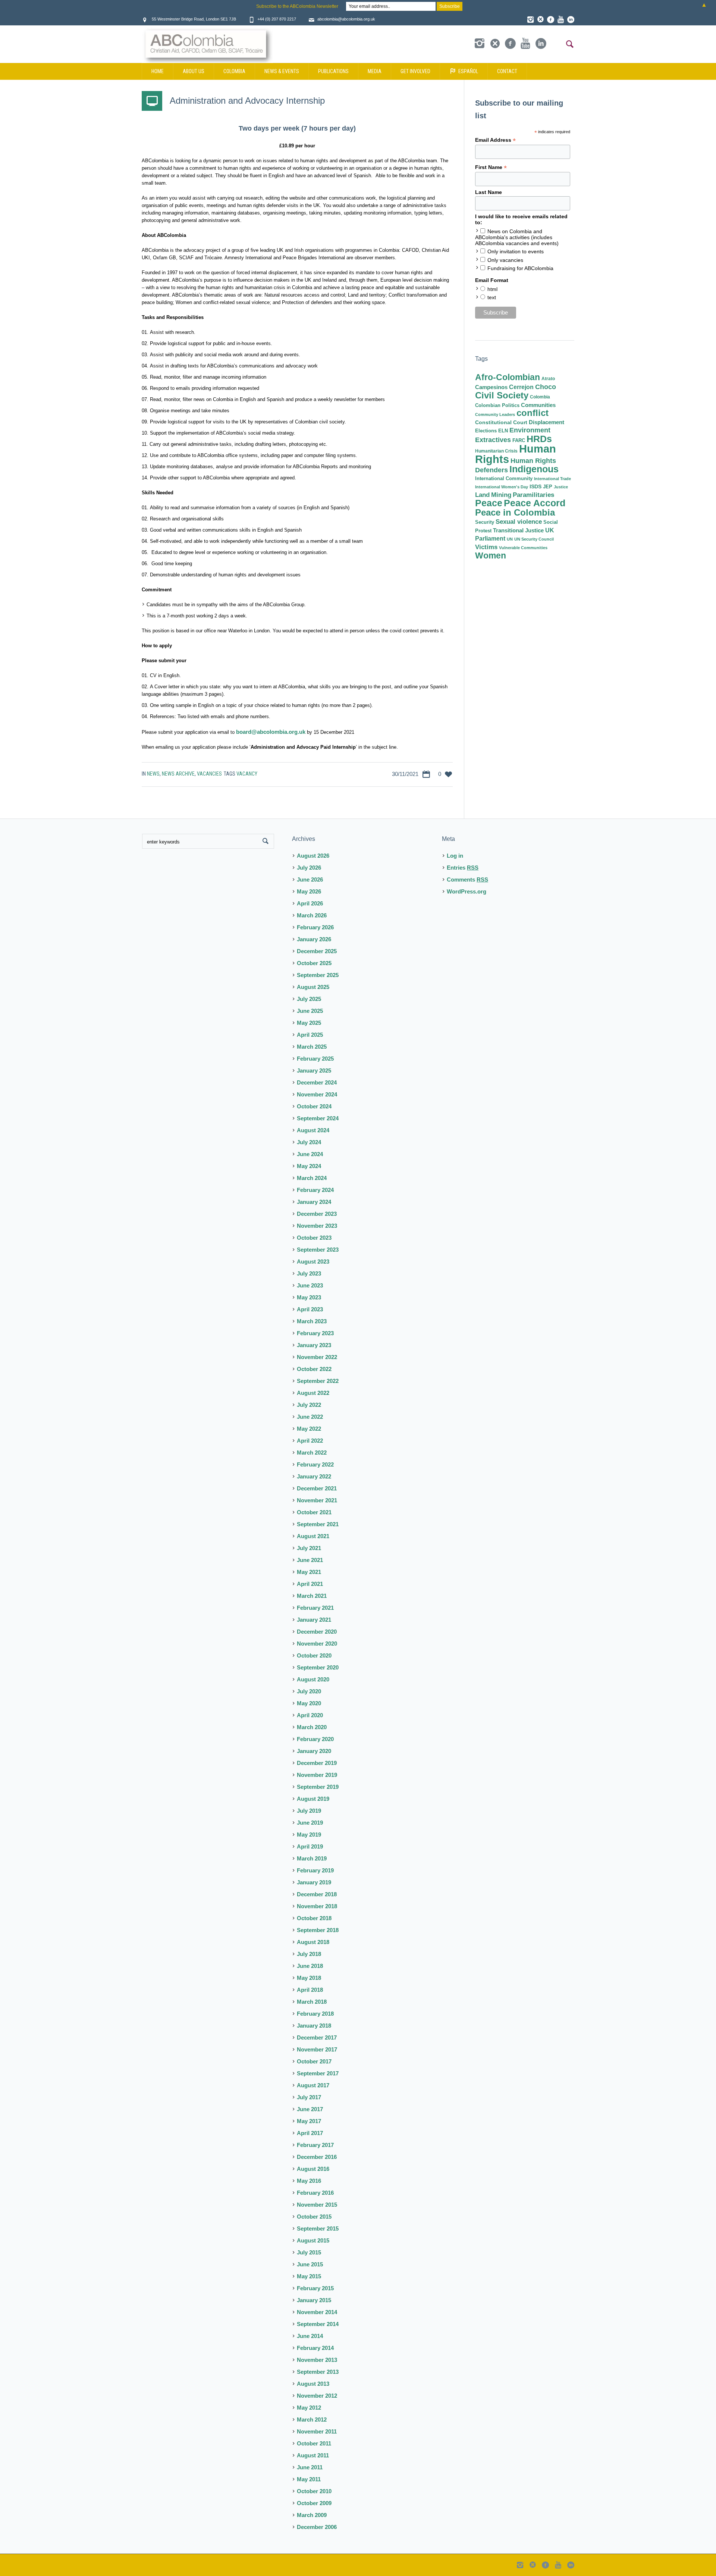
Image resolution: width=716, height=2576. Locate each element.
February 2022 (315, 1464)
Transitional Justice (518, 530)
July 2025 (309, 999)
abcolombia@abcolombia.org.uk (346, 19)
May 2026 (309, 891)
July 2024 (309, 1142)
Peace (489, 503)
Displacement (547, 422)
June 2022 (310, 1417)
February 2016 (315, 2193)
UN (510, 539)
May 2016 (309, 2181)
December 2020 (317, 1632)
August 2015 (313, 2240)
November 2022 (317, 1357)
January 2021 (314, 1620)
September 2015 (318, 2228)
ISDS (536, 486)
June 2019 (310, 1823)
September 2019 (318, 1787)
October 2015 (314, 2217)
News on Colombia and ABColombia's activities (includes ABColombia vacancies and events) (517, 237)
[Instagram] (530, 19)
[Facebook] (550, 19)
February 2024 (315, 1190)
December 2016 (317, 2157)
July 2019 (309, 1811)
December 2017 (317, 2037)
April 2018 (310, 1990)
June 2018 (310, 1966)
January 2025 (314, 1071)
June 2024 (310, 1154)
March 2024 (312, 1178)
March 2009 (312, 2515)
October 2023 (314, 1238)
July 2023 (309, 1273)
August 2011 (313, 2455)
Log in (455, 856)
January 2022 (314, 1476)
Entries (463, 868)
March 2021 (312, 1596)
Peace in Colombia (515, 512)
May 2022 (309, 1429)
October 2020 (314, 1655)
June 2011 (310, 2467)
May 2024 (309, 1166)
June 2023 (310, 1285)
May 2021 (309, 1572)
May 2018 (309, 1978)
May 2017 (309, 2121)
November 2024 (317, 1094)
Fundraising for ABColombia (520, 268)
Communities (538, 405)
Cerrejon (521, 387)
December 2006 (317, 2527)
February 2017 (315, 2145)
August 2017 (313, 2085)
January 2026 (314, 939)
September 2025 (318, 975)
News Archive (178, 774)
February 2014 (315, 2348)
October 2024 (314, 1106)
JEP (548, 487)
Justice (561, 487)
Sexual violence (519, 522)
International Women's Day (502, 487)
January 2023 (314, 1345)
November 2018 (317, 1906)
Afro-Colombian (508, 377)
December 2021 (317, 1488)
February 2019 (315, 1870)
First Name (491, 167)
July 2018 (309, 1954)
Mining (501, 495)
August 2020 (313, 1679)
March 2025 (312, 1047)
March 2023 (312, 1321)
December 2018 (317, 1894)
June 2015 (310, 2264)
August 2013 (313, 2384)
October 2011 (314, 2443)
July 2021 (309, 1548)
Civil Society (502, 395)
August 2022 (313, 1393)
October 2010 (314, 2491)
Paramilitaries (533, 495)
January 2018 (314, 2026)
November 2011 (317, 2431)
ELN (503, 431)
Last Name (489, 192)
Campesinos (491, 387)
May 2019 (309, 1835)
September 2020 (318, 1667)
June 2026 (310, 879)
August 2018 (313, 1942)
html (492, 289)
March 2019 (312, 1858)
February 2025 (315, 1059)
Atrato (548, 379)
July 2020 (309, 1691)
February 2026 (315, 927)
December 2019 (317, 1763)
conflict (533, 413)
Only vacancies (505, 260)
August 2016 (313, 2169)
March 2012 (312, 2420)
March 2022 (312, 1453)
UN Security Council (534, 539)
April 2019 (310, 1846)
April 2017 (310, 2133)
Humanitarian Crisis (496, 451)
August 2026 (313, 856)
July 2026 (309, 868)
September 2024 (318, 1118)
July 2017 (309, 2097)
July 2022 (309, 1405)
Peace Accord (535, 503)
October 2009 (314, 2503)
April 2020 (310, 1715)
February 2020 (315, 1739)
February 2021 (315, 1608)
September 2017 (318, 2073)
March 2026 (312, 915)
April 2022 (310, 1441)
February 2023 (315, 1333)
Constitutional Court (501, 422)
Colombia (540, 397)
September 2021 (318, 1524)
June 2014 (310, 2336)
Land (482, 495)
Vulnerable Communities (523, 548)
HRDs (539, 439)
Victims (486, 547)
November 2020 (317, 1644)
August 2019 (313, 1799)
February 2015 (315, 2288)
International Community (504, 478)
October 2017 (314, 2061)
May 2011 (309, 2479)
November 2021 (317, 1500)
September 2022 (318, 1381)
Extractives (493, 440)
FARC (519, 441)
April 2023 (310, 1309)
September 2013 (318, 2372)
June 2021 (310, 1560)
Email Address (495, 140)
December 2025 (317, 951)
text (492, 297)
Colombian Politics (497, 405)
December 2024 (317, 1082)
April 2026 (310, 903)
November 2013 (317, 2360)
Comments (467, 879)
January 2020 (314, 1751)
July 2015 (309, 2252)
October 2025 (314, 963)
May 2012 (309, 2408)
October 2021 (314, 1512)
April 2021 (310, 1584)
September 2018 (318, 1930)
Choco (546, 387)
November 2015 (317, 2205)
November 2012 (317, 2396)
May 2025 (309, 1023)
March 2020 (312, 1727)
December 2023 (317, 1214)
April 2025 (310, 1035)
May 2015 (309, 2276)
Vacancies (209, 774)
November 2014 (317, 2312)
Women (491, 555)
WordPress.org (467, 891)
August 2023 (313, 1262)
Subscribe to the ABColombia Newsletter (297, 6)
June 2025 (310, 1011)
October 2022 (314, 1369)
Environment (530, 430)
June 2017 (310, 2109)
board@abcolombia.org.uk (271, 732)
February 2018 (315, 2014)
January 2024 (314, 1202)
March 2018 (312, 2002)
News (153, 774)
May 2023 (309, 1297)
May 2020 (309, 1703)
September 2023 (318, 1250)
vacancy (247, 774)
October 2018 (314, 1918)
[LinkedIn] (571, 19)
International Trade (552, 479)
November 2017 (317, 2049)
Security (485, 522)
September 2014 (318, 2324)
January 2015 (314, 2300)
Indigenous (534, 469)
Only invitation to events (516, 251)
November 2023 (317, 1226)
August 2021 (313, 1536)
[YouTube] (560, 19)
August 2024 (313, 1130)
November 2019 (317, 1775)
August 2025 (313, 987)
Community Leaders (495, 414)
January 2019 (314, 1882)
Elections (486, 431)
